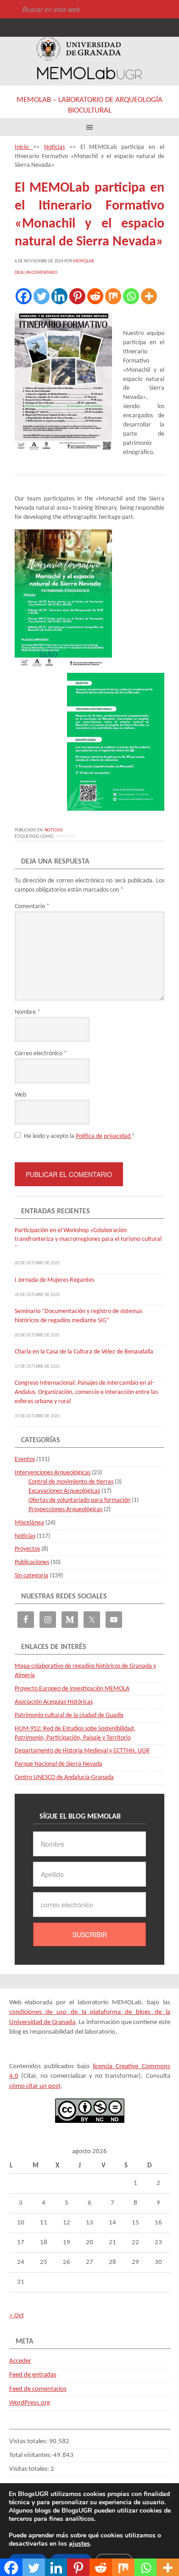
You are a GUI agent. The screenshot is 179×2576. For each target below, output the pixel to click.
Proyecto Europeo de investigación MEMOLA (72, 1689)
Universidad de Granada (78, 49)
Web (20, 1095)
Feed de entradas (33, 2375)
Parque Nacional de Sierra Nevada (59, 1764)
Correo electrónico (41, 1054)
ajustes (79, 2544)
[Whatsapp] (131, 296)
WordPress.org (30, 2403)
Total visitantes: (31, 2455)
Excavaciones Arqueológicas (64, 1491)
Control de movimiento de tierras (71, 1482)
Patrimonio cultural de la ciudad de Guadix (69, 1715)
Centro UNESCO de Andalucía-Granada (64, 1777)
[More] (149, 296)
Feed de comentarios (38, 2389)
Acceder (20, 2361)
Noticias (54, 830)
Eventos (25, 1459)
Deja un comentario (36, 273)
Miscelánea (29, 1523)
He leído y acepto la (79, 1136)
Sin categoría (31, 1576)
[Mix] (113, 296)
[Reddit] (95, 296)
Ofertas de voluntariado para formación (79, 1500)
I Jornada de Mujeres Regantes (54, 1280)
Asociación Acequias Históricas (54, 1702)
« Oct (17, 2316)
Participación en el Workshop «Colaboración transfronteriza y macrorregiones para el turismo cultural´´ (88, 1240)
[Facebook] (24, 296)
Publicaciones (32, 1562)
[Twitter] (42, 296)
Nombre (28, 1012)
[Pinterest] (77, 296)
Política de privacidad (104, 1136)
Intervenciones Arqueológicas (53, 1473)
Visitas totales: (30, 2469)
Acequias (65, 837)
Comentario (32, 907)
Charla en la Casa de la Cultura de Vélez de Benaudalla (84, 1352)
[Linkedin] (59, 296)
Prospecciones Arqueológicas (65, 1510)
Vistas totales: (29, 2442)
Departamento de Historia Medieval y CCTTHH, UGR (82, 1751)
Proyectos (27, 1549)
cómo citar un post (35, 2086)
